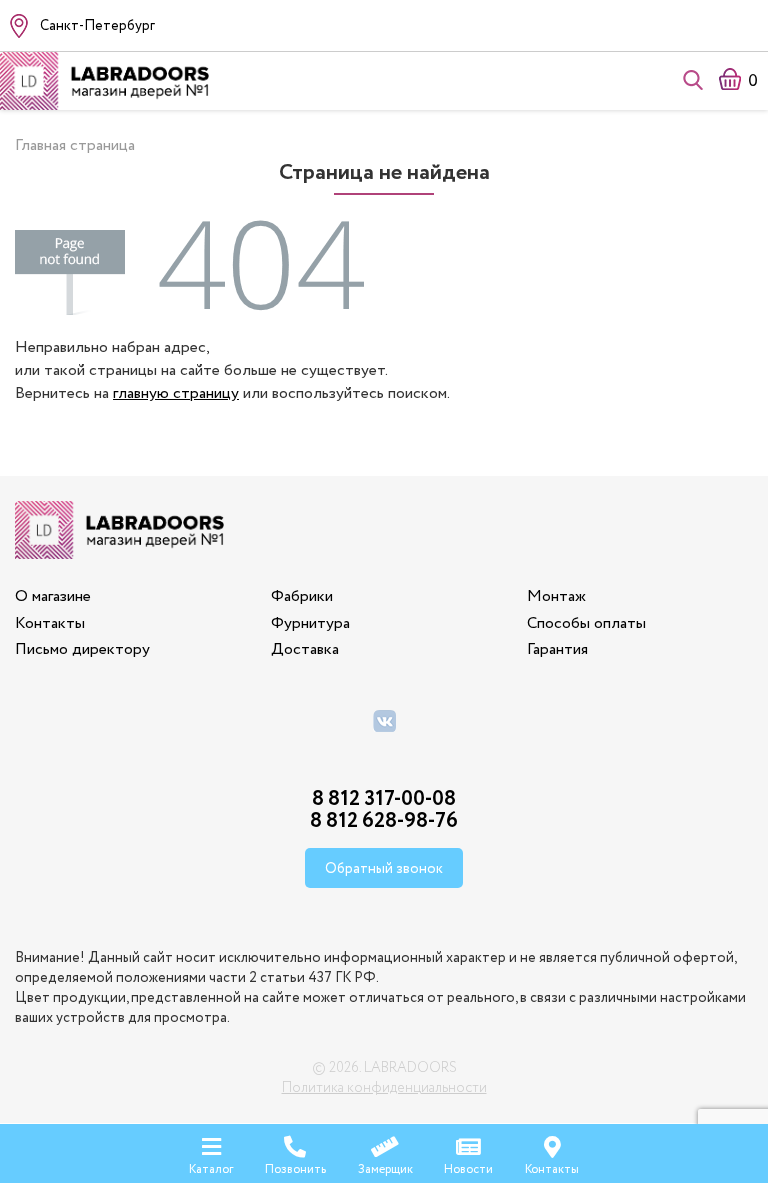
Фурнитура (310, 623)
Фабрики (302, 596)
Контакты (50, 623)
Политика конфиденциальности (384, 1088)
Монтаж (556, 596)
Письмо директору (82, 649)
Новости (468, 1168)
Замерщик (385, 1168)
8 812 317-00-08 (384, 799)
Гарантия (557, 649)
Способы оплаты (586, 623)
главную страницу (176, 393)
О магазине (53, 596)
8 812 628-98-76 (384, 821)
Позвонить (295, 1168)
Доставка (305, 649)
